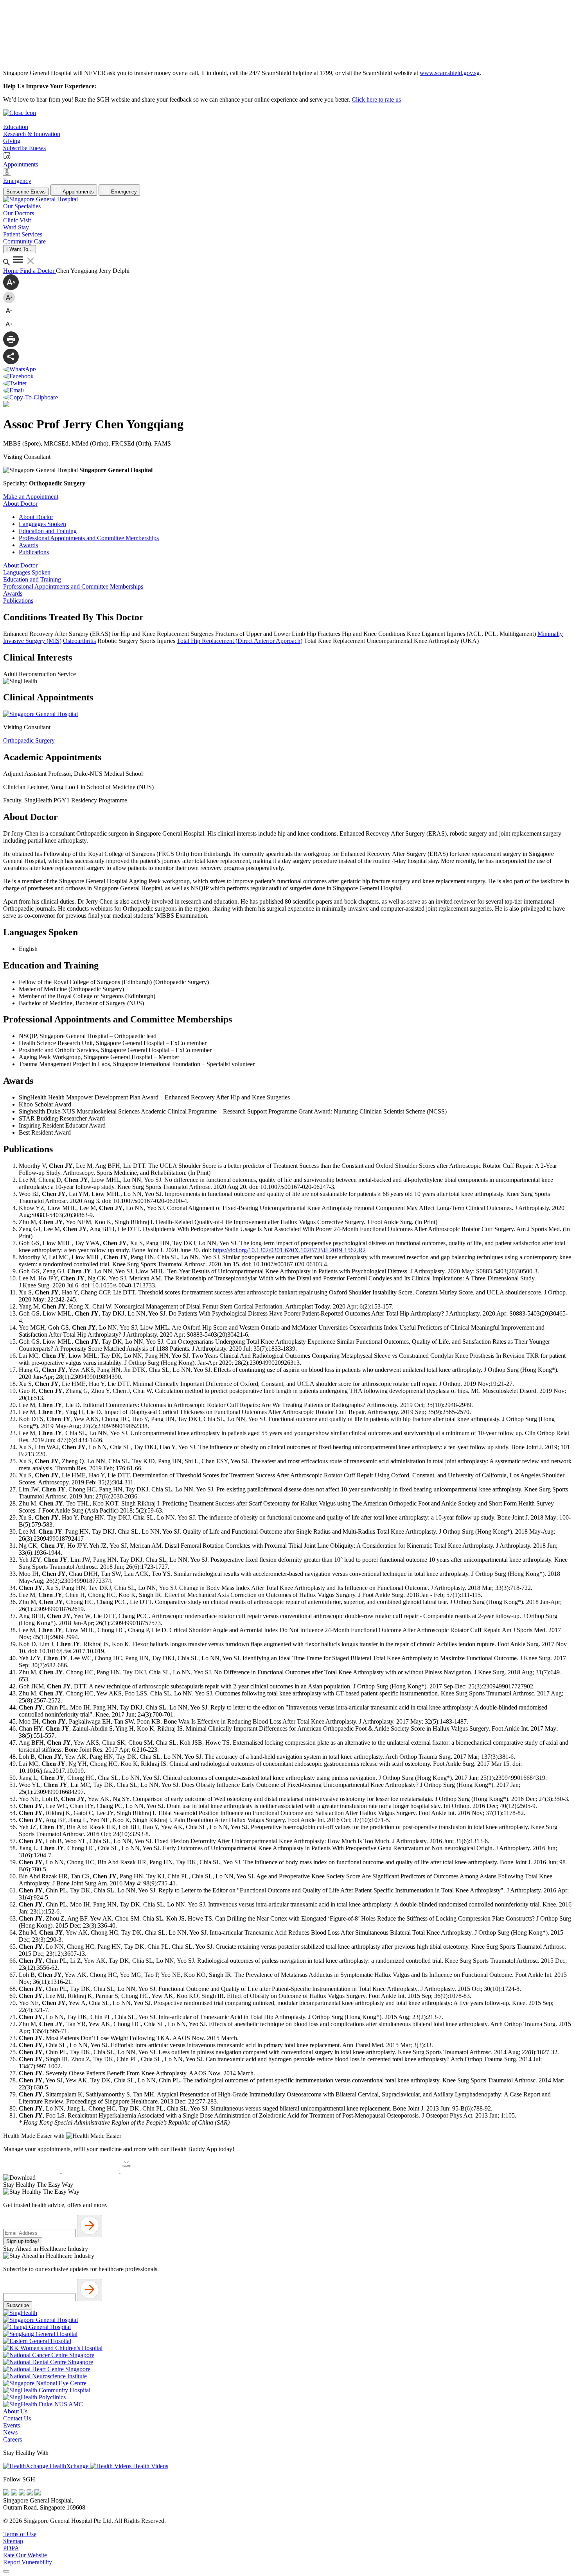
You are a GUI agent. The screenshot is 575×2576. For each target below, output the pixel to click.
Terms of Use (20, 2534)
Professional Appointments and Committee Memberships (89, 538)
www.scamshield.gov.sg (450, 73)
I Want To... (20, 249)
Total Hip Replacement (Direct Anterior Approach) (240, 641)
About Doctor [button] (20, 504)
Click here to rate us (376, 99)
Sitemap (13, 2541)
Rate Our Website (25, 2555)
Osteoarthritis (79, 641)
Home (12, 271)
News (10, 2432)
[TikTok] (31, 2493)
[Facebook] (7, 2493)
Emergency (123, 192)
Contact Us (17, 2418)
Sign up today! (23, 2241)
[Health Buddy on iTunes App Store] (32, 2171)
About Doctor (36, 517)
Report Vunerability (28, 2562)
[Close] (6, 2571)
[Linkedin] (38, 2493)
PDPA (11, 2548)
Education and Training (48, 531)
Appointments (78, 192)
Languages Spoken (42, 524)
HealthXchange (69, 2466)
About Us (15, 2411)
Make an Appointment (31, 497)
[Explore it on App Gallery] (149, 2171)
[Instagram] (23, 2493)
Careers (13, 2439)
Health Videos (150, 2466)
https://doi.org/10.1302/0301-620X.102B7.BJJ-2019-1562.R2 (289, 1250)
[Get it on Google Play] (91, 2171)
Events (12, 2425)
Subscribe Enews (26, 192)
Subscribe (18, 2305)
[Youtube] (15, 2493)
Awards (28, 545)
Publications (34, 552)
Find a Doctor (38, 271)
